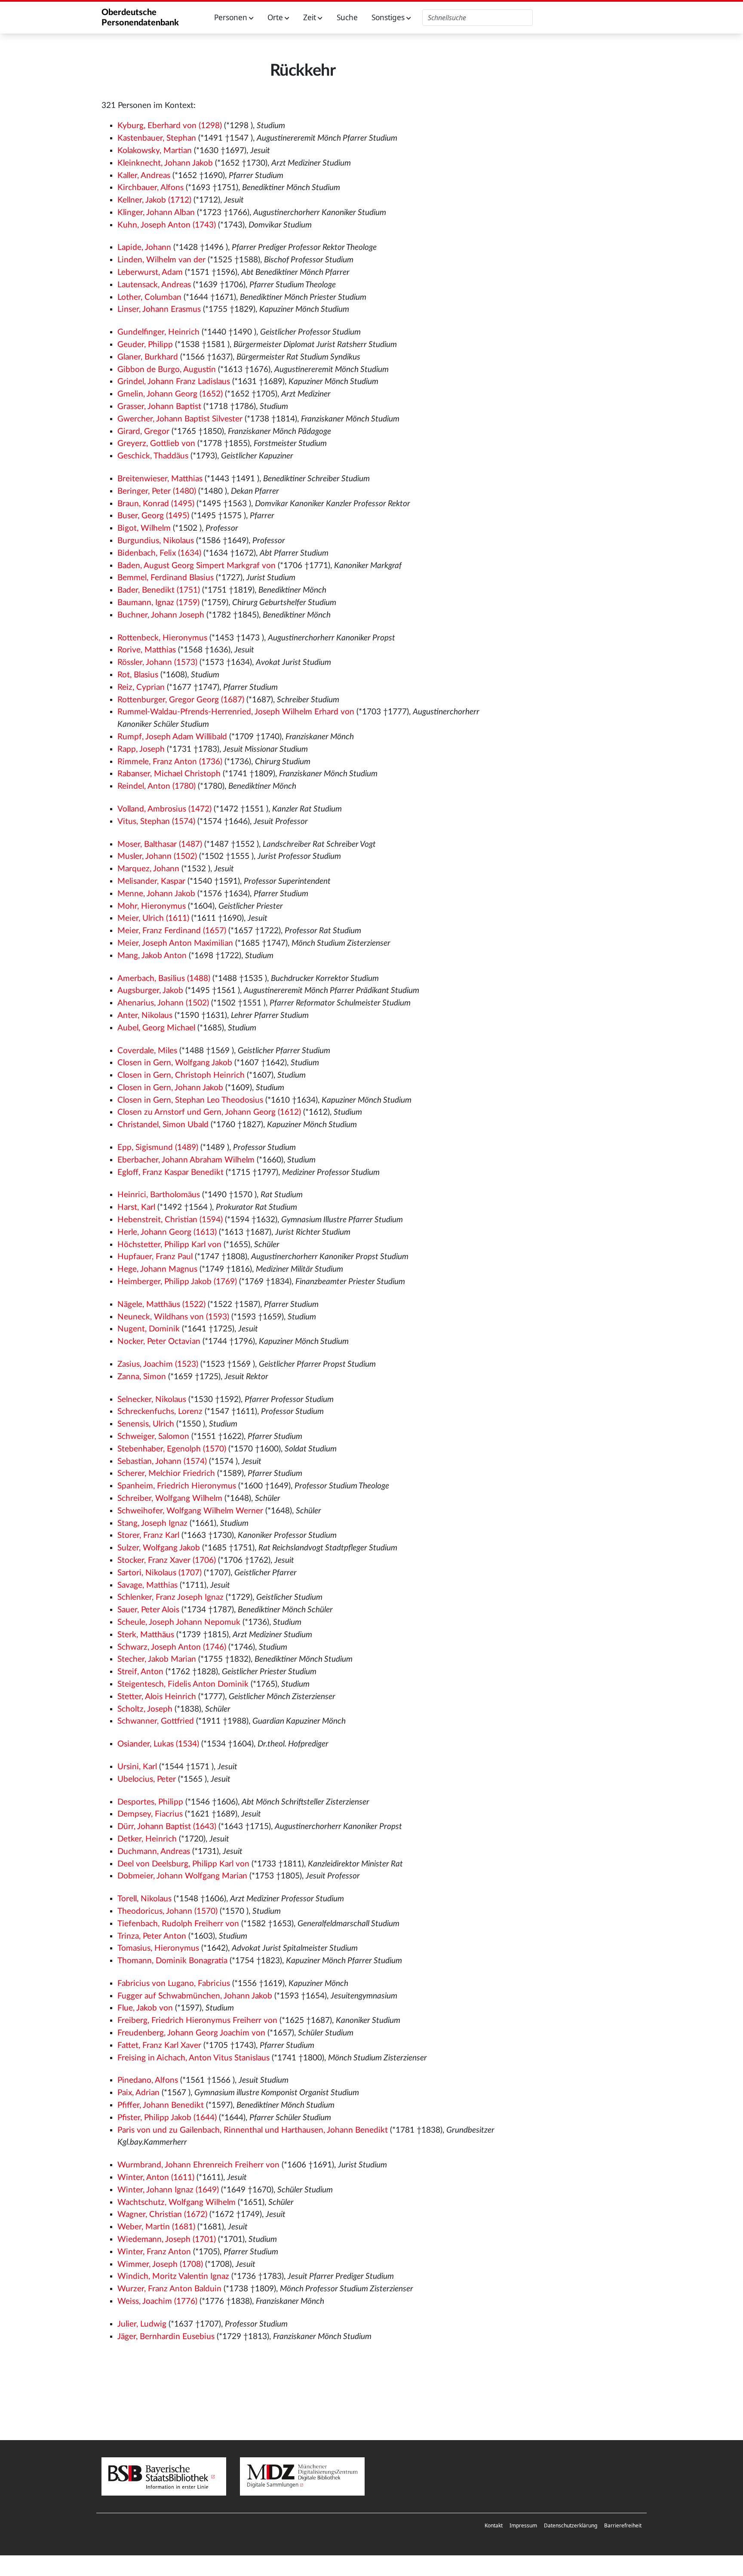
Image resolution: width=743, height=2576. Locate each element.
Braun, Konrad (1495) (156, 504)
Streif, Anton (140, 1672)
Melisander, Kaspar (151, 881)
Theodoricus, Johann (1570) (167, 1911)
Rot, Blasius (138, 675)
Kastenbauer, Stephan (157, 138)
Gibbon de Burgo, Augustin (167, 370)
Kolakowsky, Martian (155, 151)
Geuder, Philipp (145, 345)
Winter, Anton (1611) (156, 2178)
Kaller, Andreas (144, 176)
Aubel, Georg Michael (156, 1028)
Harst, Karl (136, 1207)
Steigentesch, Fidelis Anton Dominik (183, 1684)
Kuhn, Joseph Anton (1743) (167, 225)
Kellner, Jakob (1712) (154, 200)
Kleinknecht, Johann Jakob (165, 163)
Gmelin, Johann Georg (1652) (170, 394)
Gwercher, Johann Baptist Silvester (180, 419)
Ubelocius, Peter (147, 1779)
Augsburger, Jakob (150, 991)
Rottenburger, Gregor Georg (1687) (181, 700)
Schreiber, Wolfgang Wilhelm (170, 1499)
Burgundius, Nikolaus (156, 541)
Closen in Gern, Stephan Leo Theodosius (190, 1100)
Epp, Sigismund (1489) (158, 1148)
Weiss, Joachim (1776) (157, 2301)
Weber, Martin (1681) (156, 2227)
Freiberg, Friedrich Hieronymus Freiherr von (197, 2021)
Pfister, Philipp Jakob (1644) (167, 2118)
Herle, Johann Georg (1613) (167, 1232)
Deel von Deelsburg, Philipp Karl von (183, 1864)
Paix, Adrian (138, 2093)
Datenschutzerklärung (571, 2525)
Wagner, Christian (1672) (162, 2215)
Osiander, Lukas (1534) (158, 1744)
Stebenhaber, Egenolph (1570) (172, 1449)
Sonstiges (389, 17)
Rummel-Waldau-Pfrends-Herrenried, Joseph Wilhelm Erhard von (236, 712)
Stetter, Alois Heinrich (157, 1697)
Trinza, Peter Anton (152, 1936)
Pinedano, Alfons (148, 2080)
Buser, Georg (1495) (153, 516)
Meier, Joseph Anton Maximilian (175, 943)
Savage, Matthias (147, 1585)
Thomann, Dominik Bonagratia (172, 1961)
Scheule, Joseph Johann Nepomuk (179, 1622)
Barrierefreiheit (623, 2525)
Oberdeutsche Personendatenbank (140, 18)
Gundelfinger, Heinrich (158, 332)
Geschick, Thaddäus (153, 456)
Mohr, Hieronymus (152, 906)
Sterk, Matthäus (146, 1635)
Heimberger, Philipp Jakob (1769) (177, 1282)
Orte (276, 17)
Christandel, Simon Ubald (163, 1125)
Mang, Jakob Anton (152, 956)
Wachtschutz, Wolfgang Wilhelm (177, 2203)
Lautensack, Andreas (154, 285)
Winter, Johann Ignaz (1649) (168, 2190)
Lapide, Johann (144, 247)
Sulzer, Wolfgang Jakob (159, 1548)
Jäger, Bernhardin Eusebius (166, 2337)
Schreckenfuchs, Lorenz (160, 1412)
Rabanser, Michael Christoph (169, 774)
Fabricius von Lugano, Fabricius (174, 1984)
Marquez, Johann (148, 869)
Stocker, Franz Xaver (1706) (167, 1560)
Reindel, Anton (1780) (157, 786)
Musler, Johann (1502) (157, 856)
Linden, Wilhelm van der (161, 260)
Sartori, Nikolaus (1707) (160, 1573)
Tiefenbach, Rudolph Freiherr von (178, 1924)
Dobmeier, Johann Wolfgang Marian (182, 1876)
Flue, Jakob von (145, 2008)
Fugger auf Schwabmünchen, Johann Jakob (195, 1996)
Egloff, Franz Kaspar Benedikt (170, 1173)
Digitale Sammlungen (273, 2485)
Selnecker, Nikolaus (152, 1400)
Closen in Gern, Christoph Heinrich (181, 1075)
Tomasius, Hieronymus (158, 1948)
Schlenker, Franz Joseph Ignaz (170, 1597)
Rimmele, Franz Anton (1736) (170, 762)
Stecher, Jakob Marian (157, 1659)
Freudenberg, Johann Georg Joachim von (191, 2033)
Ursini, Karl (137, 1767)
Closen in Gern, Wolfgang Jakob (175, 1063)
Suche (347, 17)
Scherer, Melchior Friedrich (166, 1474)
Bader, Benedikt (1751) (159, 590)
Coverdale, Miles (147, 1051)
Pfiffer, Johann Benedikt (161, 2105)
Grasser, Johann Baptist (159, 407)
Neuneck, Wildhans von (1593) (173, 1317)
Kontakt (494, 2525)
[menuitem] (494, 2526)
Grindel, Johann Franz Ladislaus (174, 382)
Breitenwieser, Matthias (160, 479)
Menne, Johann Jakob (156, 894)
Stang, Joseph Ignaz (152, 1523)
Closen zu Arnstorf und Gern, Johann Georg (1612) (209, 1112)
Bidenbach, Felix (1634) (159, 553)
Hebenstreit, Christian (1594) (170, 1220)
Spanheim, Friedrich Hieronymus (177, 1486)
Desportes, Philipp (150, 1802)
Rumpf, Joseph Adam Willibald (172, 737)
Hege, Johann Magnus (157, 1269)
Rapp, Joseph (141, 749)
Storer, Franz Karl (148, 1535)
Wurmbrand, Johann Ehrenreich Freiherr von (198, 2165)
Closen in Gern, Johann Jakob (170, 1088)
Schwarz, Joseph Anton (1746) (172, 1647)
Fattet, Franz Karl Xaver (159, 2046)
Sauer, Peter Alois (148, 1610)
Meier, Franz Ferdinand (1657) (172, 931)
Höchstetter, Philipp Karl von (169, 1245)
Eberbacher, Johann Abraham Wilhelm (186, 1160)
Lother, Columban (149, 297)
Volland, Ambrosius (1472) (164, 809)
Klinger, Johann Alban (156, 213)
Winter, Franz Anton (154, 2252)
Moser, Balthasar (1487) (160, 844)
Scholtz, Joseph (145, 1709)
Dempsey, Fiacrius (150, 1814)
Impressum (523, 2525)
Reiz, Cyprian (141, 687)
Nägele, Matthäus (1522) (161, 1305)
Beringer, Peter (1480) (157, 491)
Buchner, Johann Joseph (161, 615)
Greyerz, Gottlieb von (156, 444)
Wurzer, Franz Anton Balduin (169, 2289)
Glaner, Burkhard (148, 357)
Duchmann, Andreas (154, 1852)
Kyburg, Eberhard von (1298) (170, 126)
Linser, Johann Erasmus (159, 309)
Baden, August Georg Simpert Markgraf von (196, 566)
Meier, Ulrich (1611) (153, 918)
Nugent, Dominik (149, 1329)
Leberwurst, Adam (150, 272)
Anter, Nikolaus (145, 1016)
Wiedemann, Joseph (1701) (167, 2239)
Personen (232, 17)
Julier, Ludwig (142, 2324)
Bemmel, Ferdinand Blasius (166, 578)
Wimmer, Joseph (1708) (160, 2264)
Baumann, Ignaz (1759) (158, 603)
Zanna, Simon (142, 1377)
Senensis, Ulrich (146, 1424)
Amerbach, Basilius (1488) (164, 979)
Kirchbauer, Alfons (150, 188)
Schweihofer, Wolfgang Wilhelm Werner (190, 1511)
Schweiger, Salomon (153, 1437)
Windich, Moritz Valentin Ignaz (173, 2276)
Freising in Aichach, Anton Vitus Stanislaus (193, 2058)
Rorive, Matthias (147, 650)
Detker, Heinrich (147, 1839)
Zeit (310, 17)
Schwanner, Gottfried (156, 1721)
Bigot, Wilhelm (144, 528)
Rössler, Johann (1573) (157, 662)
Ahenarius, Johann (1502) (163, 1003)
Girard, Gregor (143, 432)
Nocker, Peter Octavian (159, 1342)
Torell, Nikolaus (144, 1899)
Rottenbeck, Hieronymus (162, 638)
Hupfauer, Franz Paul (155, 1257)
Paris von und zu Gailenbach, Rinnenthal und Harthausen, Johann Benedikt (253, 2130)
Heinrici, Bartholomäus (159, 1195)
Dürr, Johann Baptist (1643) (167, 1827)
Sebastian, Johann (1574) (162, 1462)
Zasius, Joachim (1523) (158, 1364)
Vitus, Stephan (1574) (156, 822)
